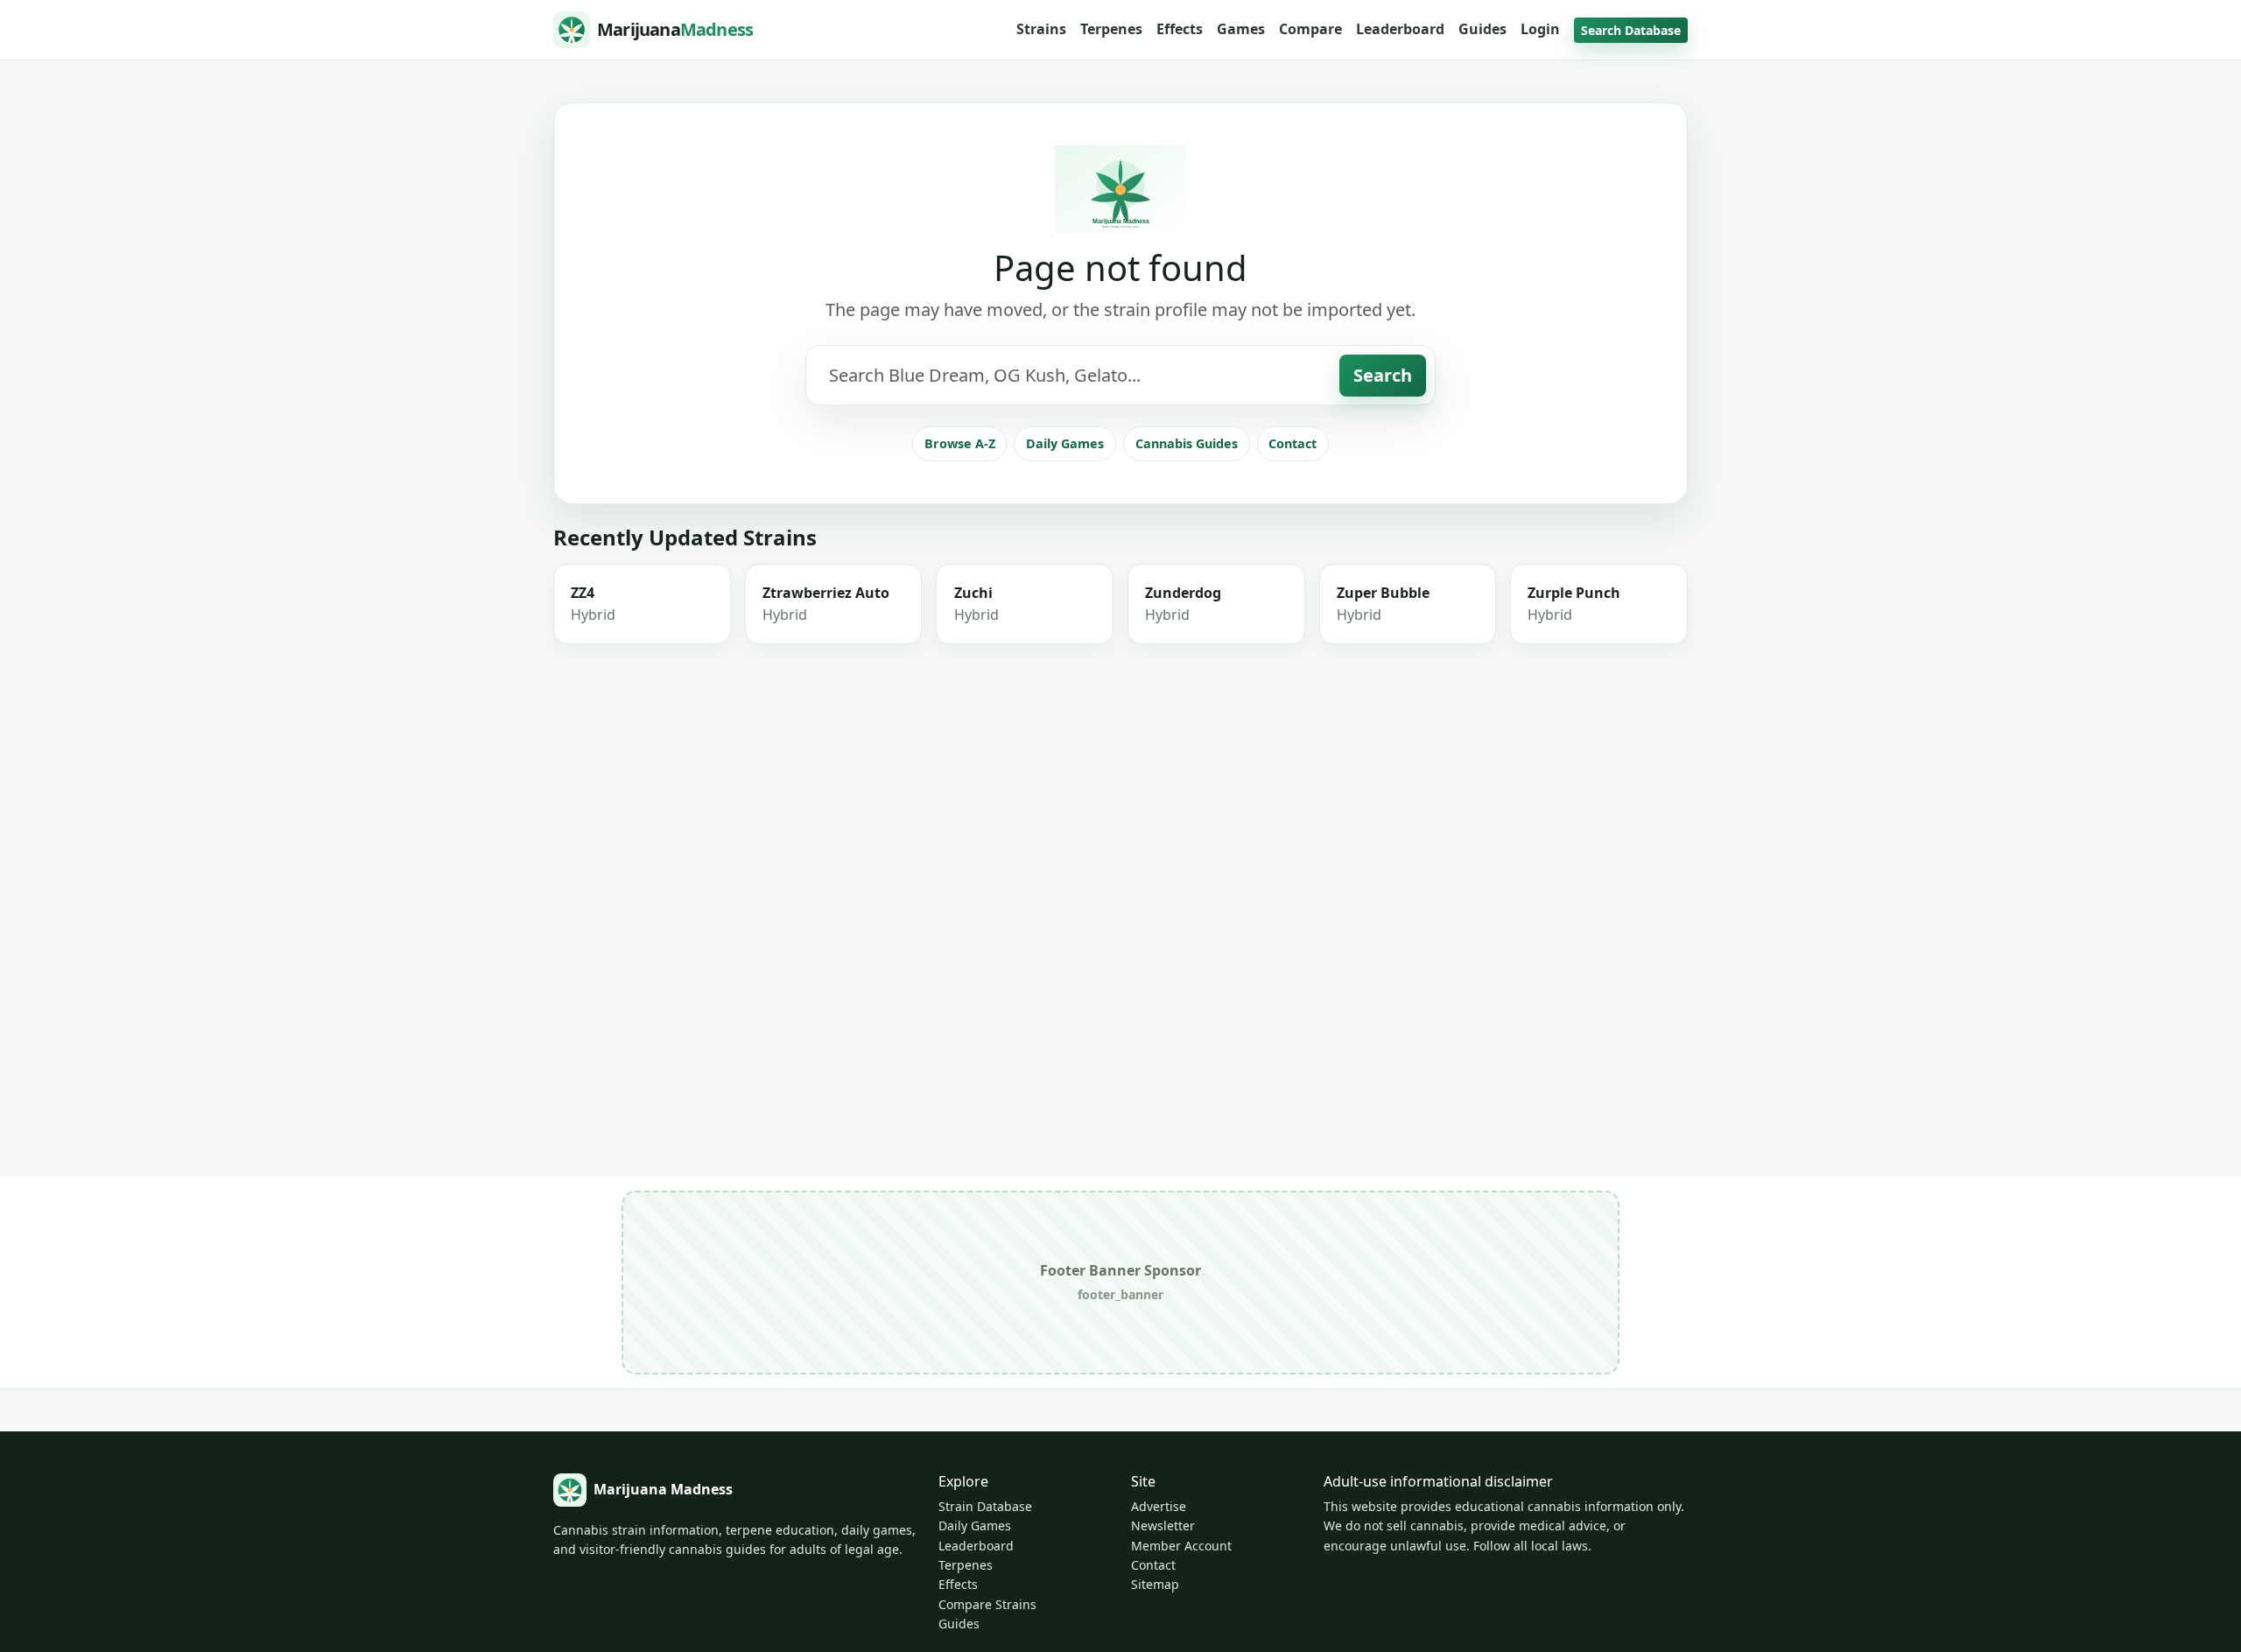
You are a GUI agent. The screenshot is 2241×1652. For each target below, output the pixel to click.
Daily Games (1065, 443)
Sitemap (1155, 1584)
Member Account (1181, 1546)
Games (1241, 29)
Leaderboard (1400, 29)
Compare (1310, 29)
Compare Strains (987, 1604)
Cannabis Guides (1187, 443)
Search (1383, 375)
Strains (1041, 29)
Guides (1482, 29)
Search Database (1631, 30)
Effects (1180, 29)
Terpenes (1111, 29)
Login (1540, 29)
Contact (1293, 443)
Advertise (1159, 1506)
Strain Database (985, 1506)
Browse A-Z (960, 443)
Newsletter (1163, 1525)
